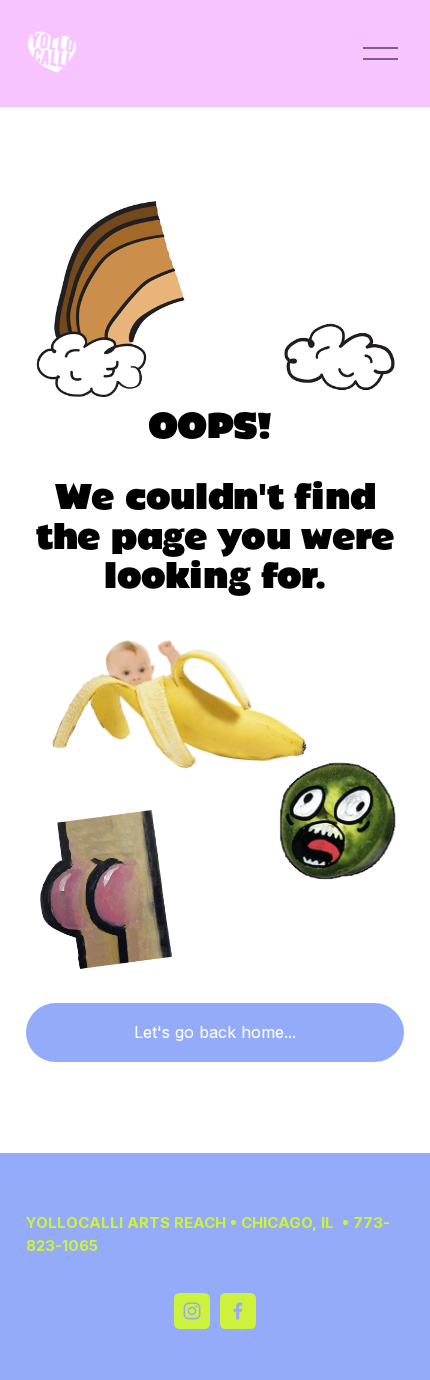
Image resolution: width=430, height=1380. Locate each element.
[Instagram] (192, 1311)
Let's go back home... (215, 1032)
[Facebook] (238, 1311)
